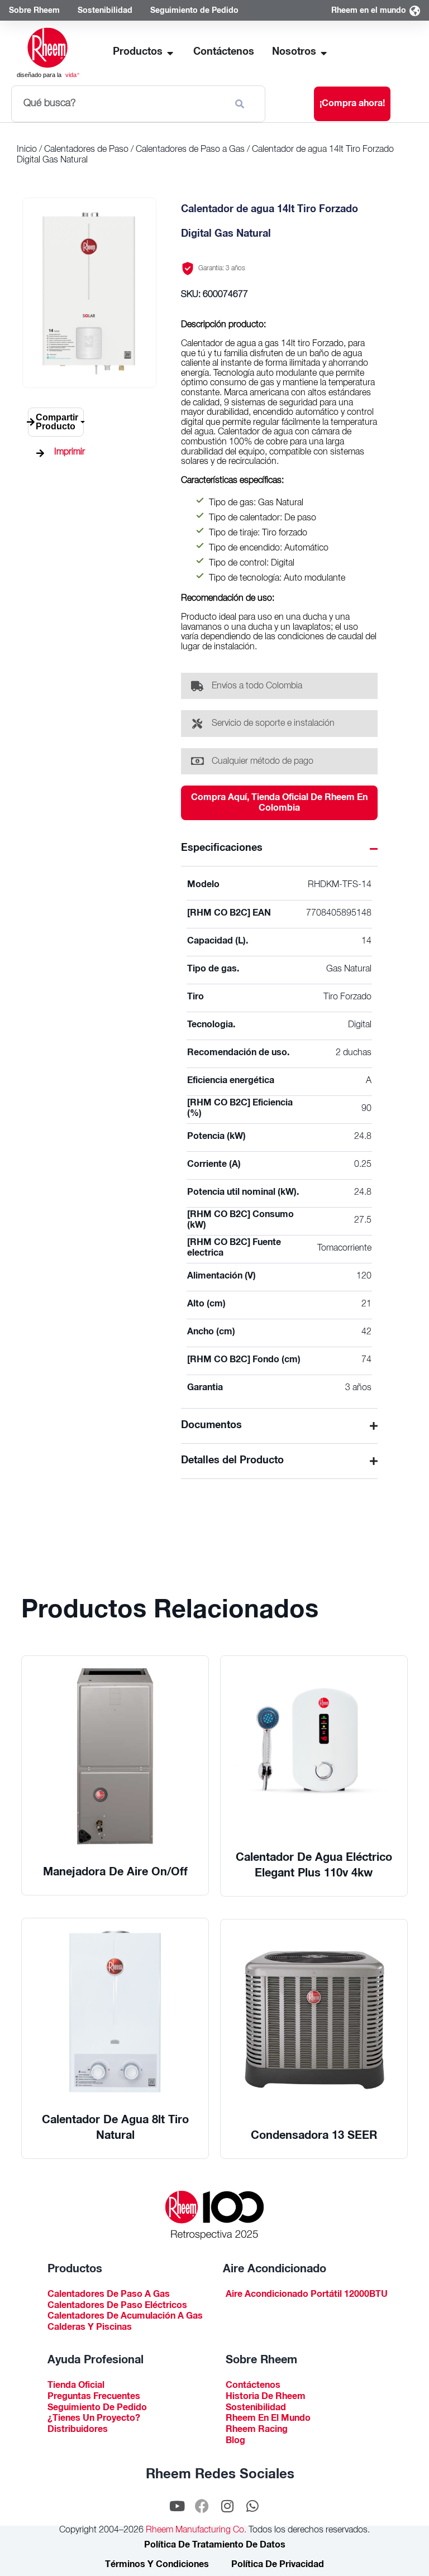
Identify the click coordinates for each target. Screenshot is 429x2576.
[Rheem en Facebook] (202, 2506)
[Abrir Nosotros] (324, 53)
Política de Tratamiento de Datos (215, 2546)
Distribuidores (78, 2431)
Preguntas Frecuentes (94, 2398)
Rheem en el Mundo (268, 2419)
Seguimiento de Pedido (97, 2409)
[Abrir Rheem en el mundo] (414, 11)
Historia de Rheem (266, 2398)
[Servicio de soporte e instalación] (197, 724)
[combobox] (118, 104)
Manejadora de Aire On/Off (115, 1873)
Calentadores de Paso (86, 150)
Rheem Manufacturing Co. (195, 2531)
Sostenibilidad (256, 2409)
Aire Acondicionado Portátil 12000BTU (307, 2295)
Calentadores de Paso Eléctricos (117, 2307)
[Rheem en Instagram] (227, 2506)
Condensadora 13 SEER (314, 2137)
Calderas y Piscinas (90, 2328)
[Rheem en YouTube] (177, 2506)
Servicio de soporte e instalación (273, 724)
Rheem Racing (257, 2431)
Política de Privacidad (278, 2565)
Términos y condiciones (157, 2565)
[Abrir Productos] (170, 53)
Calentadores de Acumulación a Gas (125, 2317)
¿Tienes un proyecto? (94, 2419)
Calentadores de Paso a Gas (190, 150)
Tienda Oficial (76, 2386)
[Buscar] (242, 104)
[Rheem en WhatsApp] (252, 2506)
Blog (235, 2442)
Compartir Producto (57, 422)
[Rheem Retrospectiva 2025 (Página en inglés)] (214, 2215)
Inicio (27, 150)
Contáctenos (253, 2386)
